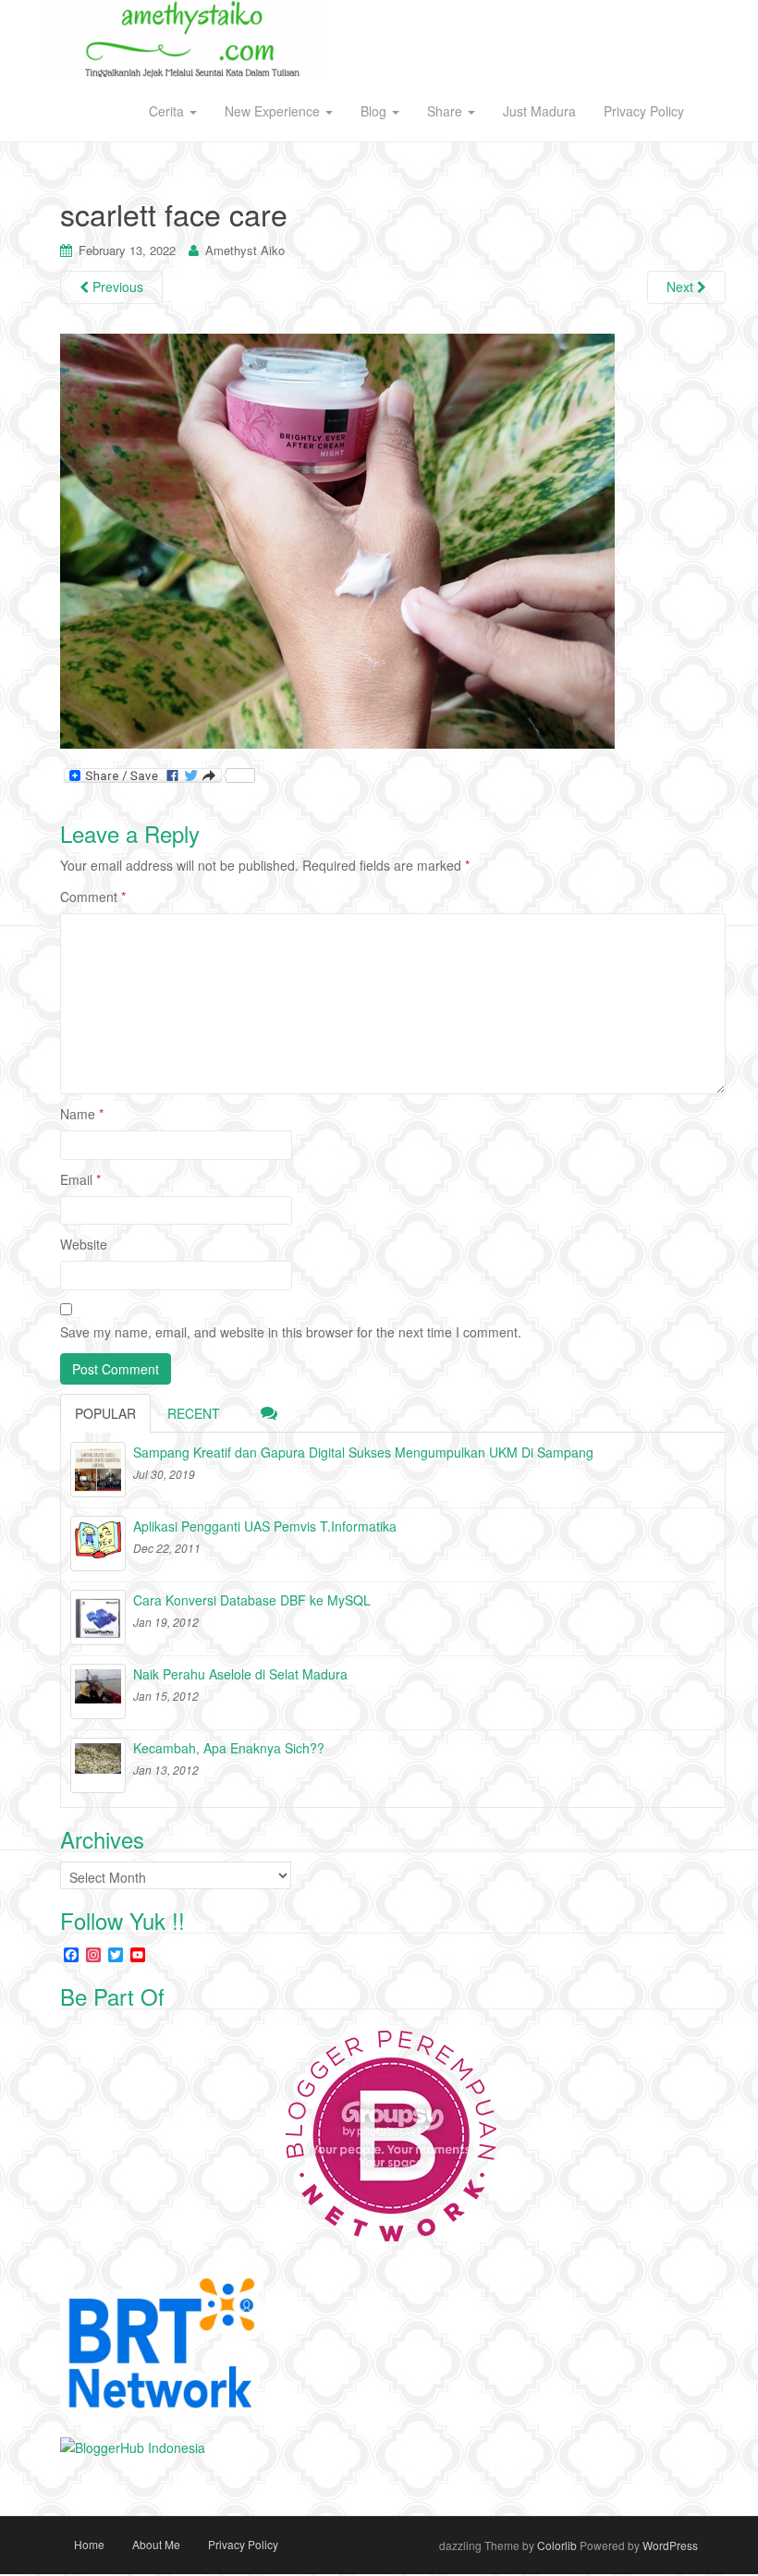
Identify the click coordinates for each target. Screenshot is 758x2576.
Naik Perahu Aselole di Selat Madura (240, 1674)
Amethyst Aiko (245, 250)
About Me (156, 2544)
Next (682, 287)
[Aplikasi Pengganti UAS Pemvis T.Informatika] (98, 1544)
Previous (116, 287)
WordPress (670, 2545)
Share (446, 111)
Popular (105, 1413)
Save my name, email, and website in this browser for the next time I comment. (291, 1332)
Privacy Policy (644, 111)
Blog (375, 111)
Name (82, 1114)
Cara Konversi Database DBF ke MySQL (252, 1600)
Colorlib (557, 2545)
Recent (194, 1413)
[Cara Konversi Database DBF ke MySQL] (98, 1618)
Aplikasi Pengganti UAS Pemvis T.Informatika (265, 1526)
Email (80, 1179)
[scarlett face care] (337, 540)
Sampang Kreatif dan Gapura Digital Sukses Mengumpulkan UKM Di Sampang (363, 1452)
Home (89, 2544)
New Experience (274, 111)
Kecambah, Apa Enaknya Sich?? (229, 1748)
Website (84, 1244)
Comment (93, 897)
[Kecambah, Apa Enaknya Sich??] (98, 1765)
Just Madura (539, 111)
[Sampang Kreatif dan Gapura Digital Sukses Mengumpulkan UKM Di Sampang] (98, 1470)
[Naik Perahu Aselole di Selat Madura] (98, 1691)
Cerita (168, 111)
